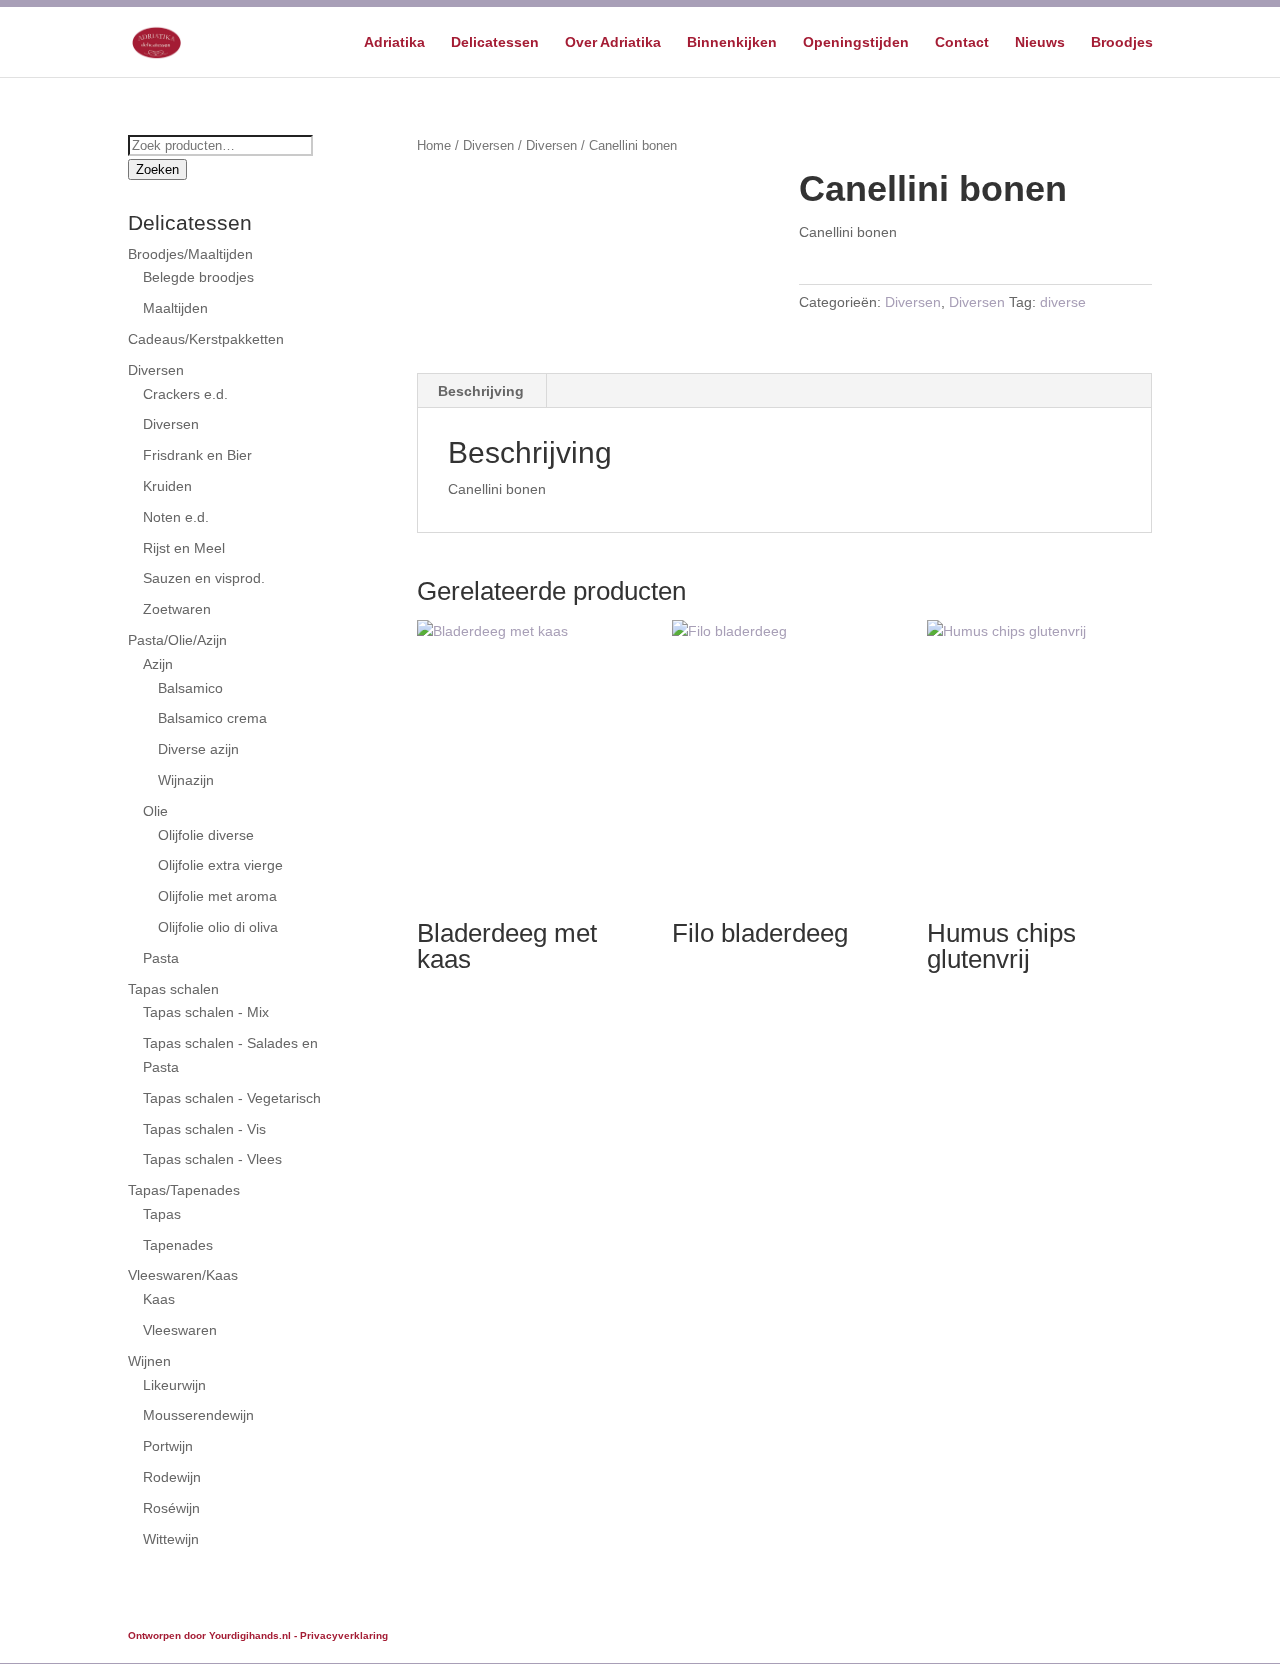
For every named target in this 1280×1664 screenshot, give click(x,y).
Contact (962, 42)
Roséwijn (171, 1508)
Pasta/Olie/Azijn (177, 640)
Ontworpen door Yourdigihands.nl (209, 1635)
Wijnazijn (186, 780)
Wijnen (149, 1361)
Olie (155, 811)
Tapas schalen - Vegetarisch (232, 1098)
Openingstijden (856, 42)
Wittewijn (171, 1539)
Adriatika (394, 42)
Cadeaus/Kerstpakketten (206, 339)
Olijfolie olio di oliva (218, 927)
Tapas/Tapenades (184, 1190)
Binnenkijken (732, 42)
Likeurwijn (174, 1385)
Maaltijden (175, 308)
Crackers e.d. (185, 394)
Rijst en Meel (184, 548)
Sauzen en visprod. (204, 578)
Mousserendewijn (198, 1415)
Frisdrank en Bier (197, 455)
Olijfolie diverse (206, 835)
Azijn (158, 664)
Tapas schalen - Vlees (212, 1159)
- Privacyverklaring (341, 1635)
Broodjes (1122, 42)
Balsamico (190, 688)
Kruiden (167, 486)
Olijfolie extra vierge (220, 865)
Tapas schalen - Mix (206, 1012)
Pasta (161, 958)
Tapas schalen (173, 989)
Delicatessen (495, 42)
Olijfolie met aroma (217, 896)
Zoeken (157, 169)
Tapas (162, 1214)
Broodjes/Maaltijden (190, 254)
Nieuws (1040, 42)
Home (434, 145)
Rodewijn (172, 1477)
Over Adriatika (613, 42)
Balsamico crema (212, 718)
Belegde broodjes (198, 277)
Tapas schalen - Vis (204, 1129)
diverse (1063, 302)
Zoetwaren (177, 609)
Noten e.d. (176, 517)
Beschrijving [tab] (481, 391)
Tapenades (178, 1245)
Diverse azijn (198, 749)
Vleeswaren (180, 1330)
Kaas (159, 1299)
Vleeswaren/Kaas (183, 1275)
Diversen (488, 145)
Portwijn (168, 1446)
